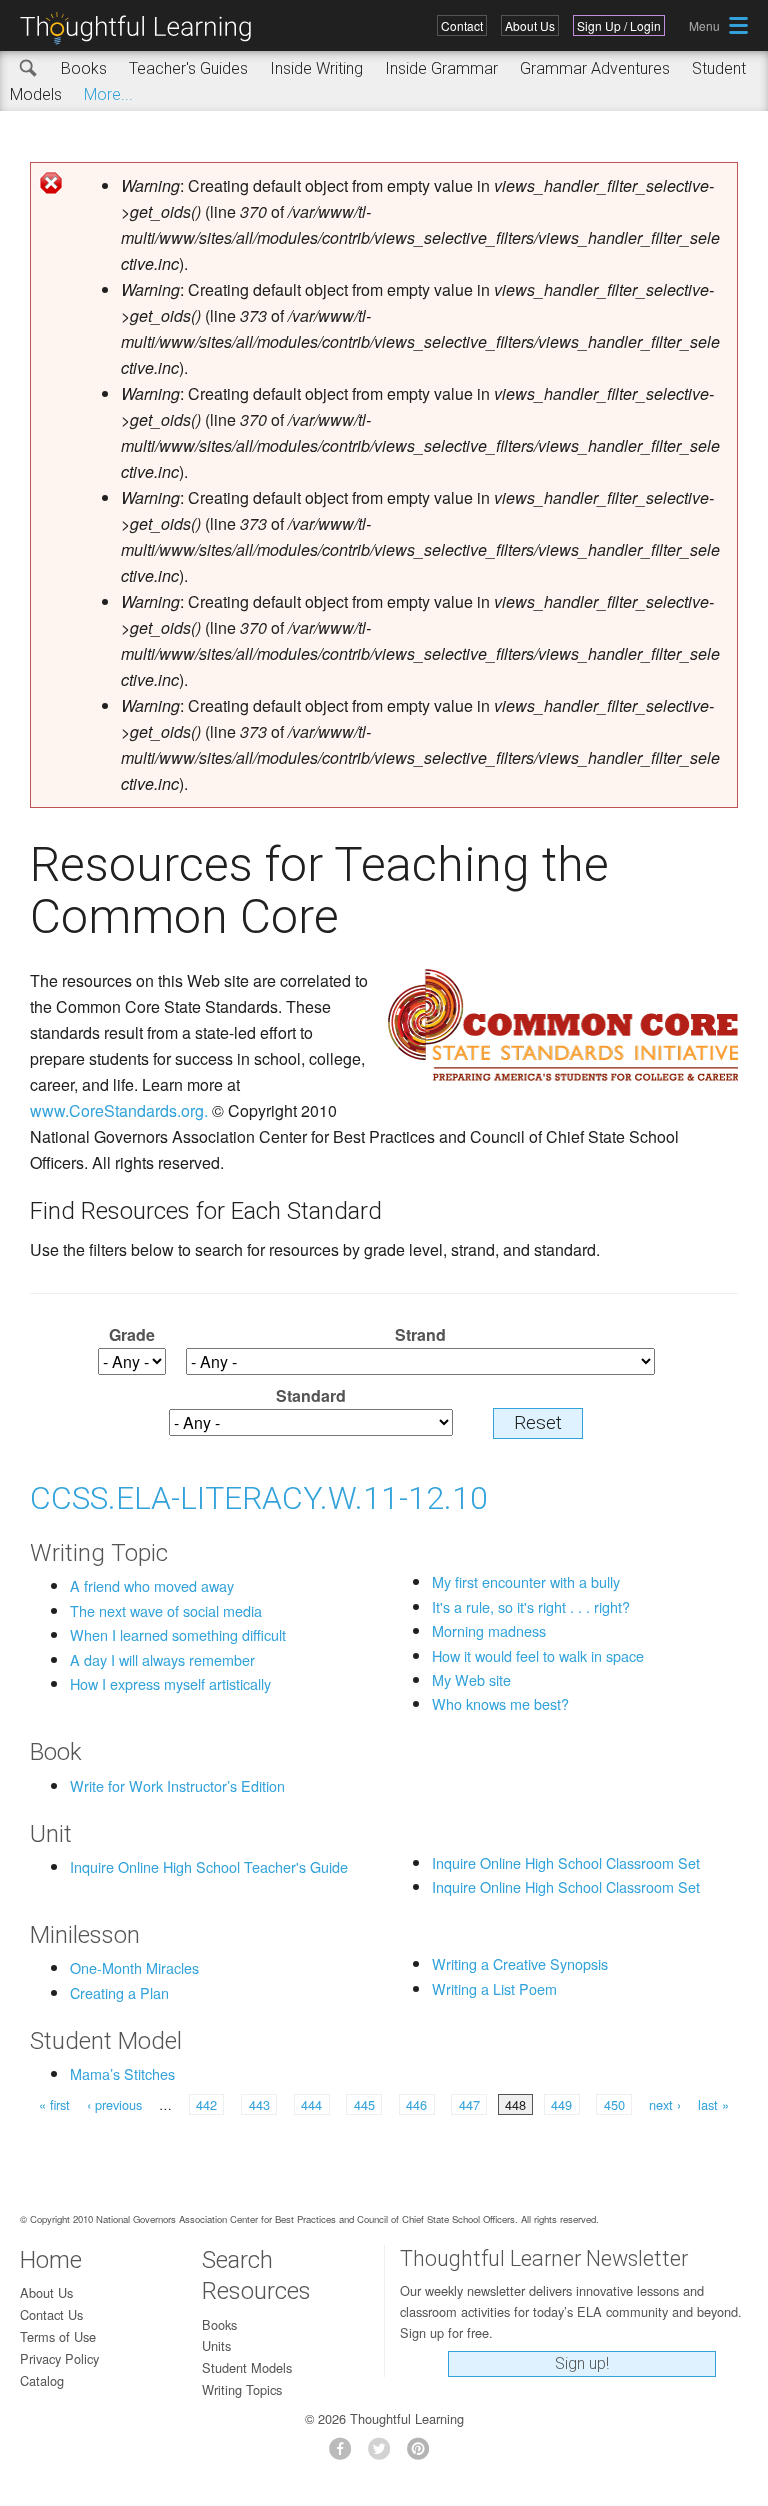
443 (259, 2104)
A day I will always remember (162, 1659)
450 (614, 2104)
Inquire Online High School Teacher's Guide (209, 1866)
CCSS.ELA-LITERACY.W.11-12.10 (259, 1498)
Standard (311, 1395)
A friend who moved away (152, 1585)
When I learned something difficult (178, 1634)
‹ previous (114, 2104)
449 (561, 2104)
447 (469, 2104)
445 (364, 2104)
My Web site (471, 1679)
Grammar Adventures (595, 68)
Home (51, 2260)
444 (311, 2104)
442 (206, 2104)
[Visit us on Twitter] (384, 2454)
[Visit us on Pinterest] (423, 2454)
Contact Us (51, 2314)
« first (54, 2104)
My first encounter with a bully (526, 1581)
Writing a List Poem (494, 1988)
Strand (420, 1334)
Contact (462, 25)
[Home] (143, 28)
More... (108, 94)
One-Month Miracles (134, 1967)
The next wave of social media (166, 1610)
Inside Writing (316, 68)
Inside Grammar (441, 68)
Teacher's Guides (188, 68)
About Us (530, 25)
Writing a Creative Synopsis (520, 1963)
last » (713, 2104)
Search (29, 69)
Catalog (42, 2380)
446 (416, 2104)
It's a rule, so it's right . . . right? (531, 1606)
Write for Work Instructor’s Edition (177, 1785)
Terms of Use (58, 2336)
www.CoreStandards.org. (119, 1110)
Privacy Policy (59, 2358)
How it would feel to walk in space (538, 1655)
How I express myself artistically (170, 1683)
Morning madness (489, 1630)
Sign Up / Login (619, 25)
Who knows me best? (500, 1703)
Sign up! (582, 2363)
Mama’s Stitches (122, 2073)
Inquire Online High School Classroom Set (566, 1862)
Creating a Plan (119, 1992)
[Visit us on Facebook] (345, 2454)
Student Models (247, 2367)
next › (665, 2104)
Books (84, 68)
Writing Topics (242, 2389)
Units (216, 2345)
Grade (132, 1334)
